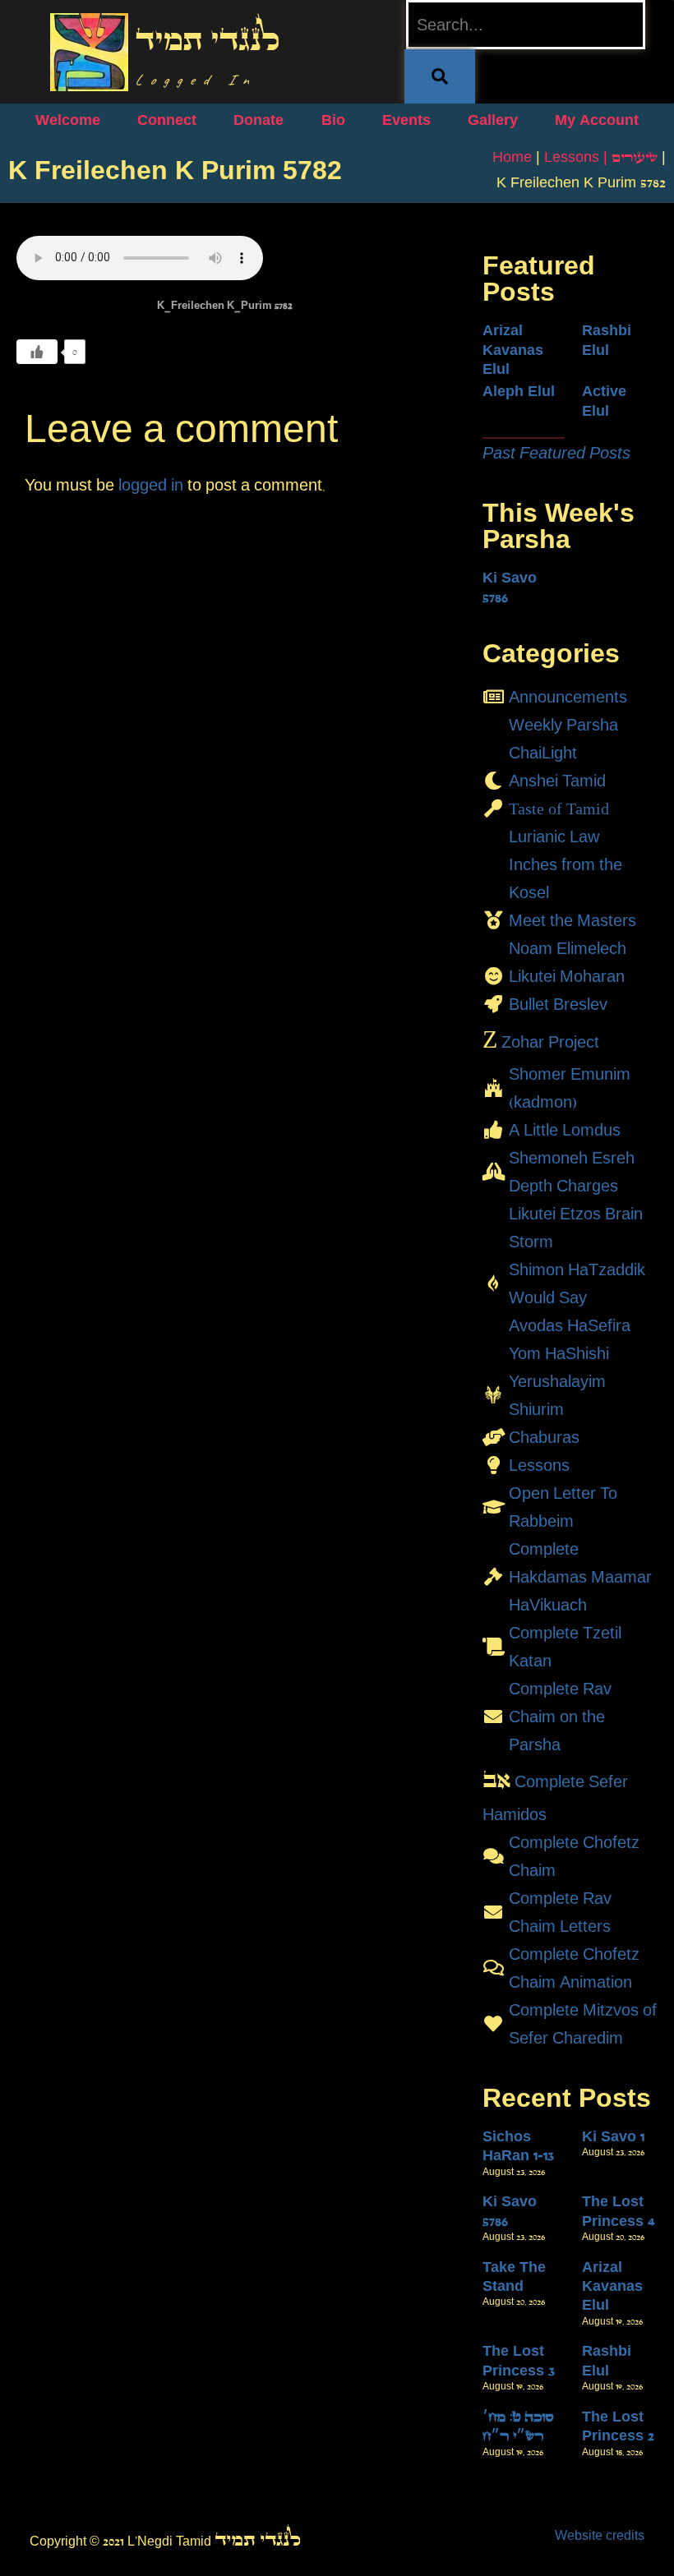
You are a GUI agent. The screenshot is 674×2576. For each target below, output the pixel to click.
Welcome (68, 120)
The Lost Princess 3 (519, 2360)
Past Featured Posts (556, 453)
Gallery (493, 120)
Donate (259, 120)
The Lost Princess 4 (619, 2211)
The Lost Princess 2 (618, 2426)
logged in (151, 485)
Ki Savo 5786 (510, 587)
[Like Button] (37, 352)
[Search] (440, 76)
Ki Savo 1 (613, 2136)
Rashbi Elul (607, 340)
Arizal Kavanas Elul (513, 350)
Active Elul (604, 401)
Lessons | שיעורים (601, 157)
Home (512, 157)
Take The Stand (514, 2276)
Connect (167, 120)
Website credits (600, 2535)
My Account (597, 120)
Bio (333, 120)
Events (406, 120)
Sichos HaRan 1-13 (518, 2146)
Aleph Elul (519, 391)
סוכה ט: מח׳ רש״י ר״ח (518, 2426)
